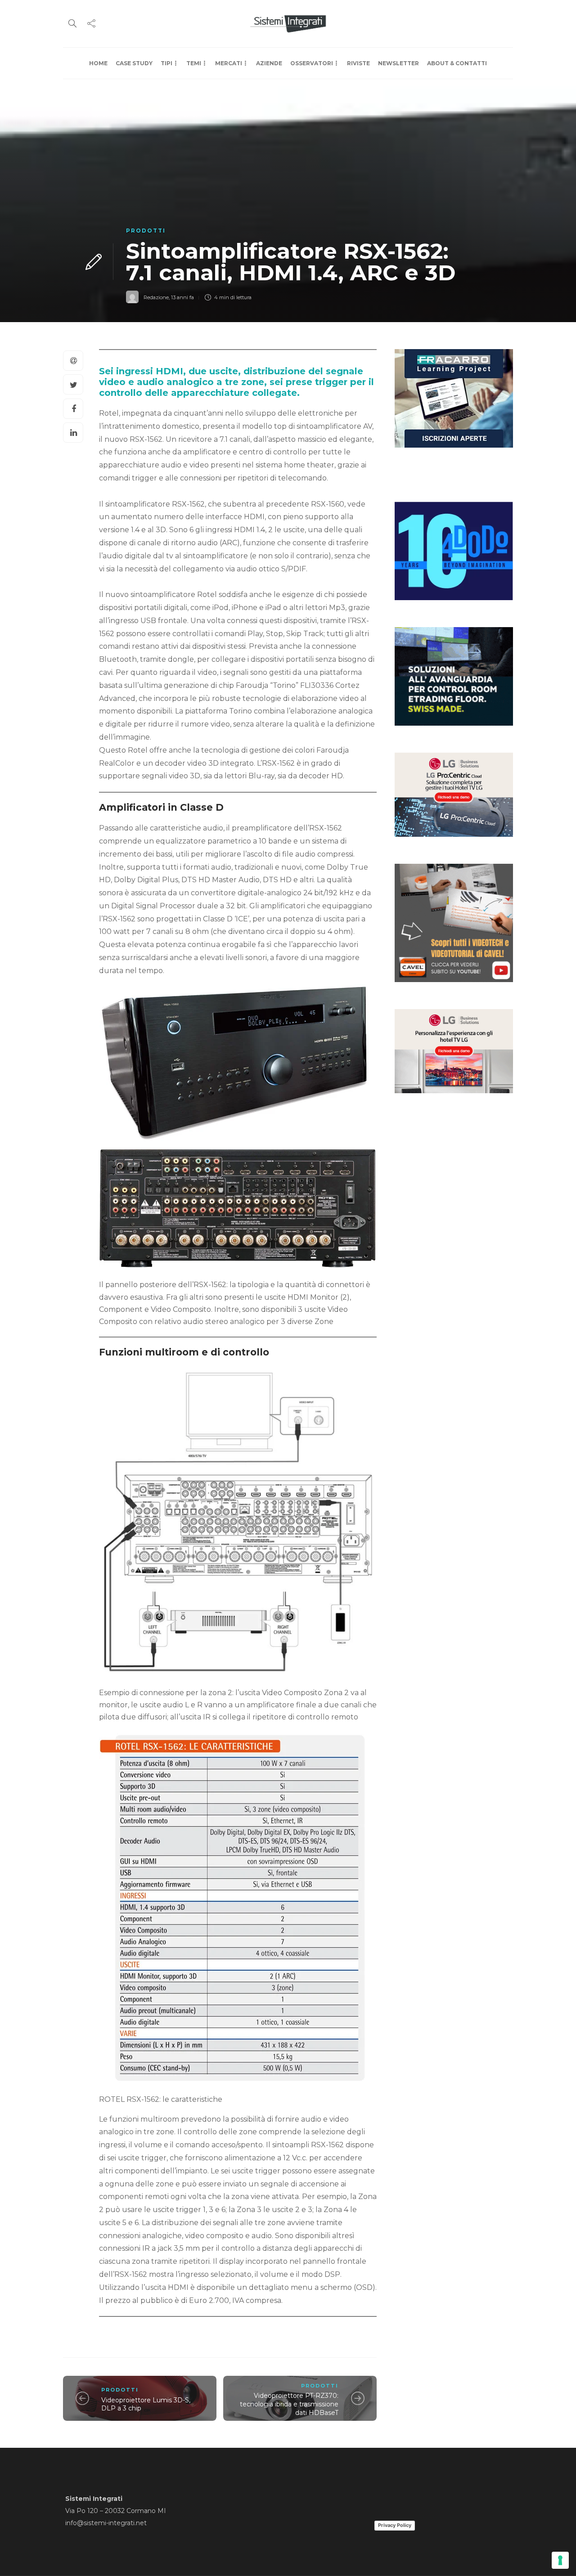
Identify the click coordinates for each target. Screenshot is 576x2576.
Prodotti (146, 231)
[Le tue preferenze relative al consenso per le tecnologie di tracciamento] (560, 2560)
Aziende (269, 63)
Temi (194, 63)
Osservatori (312, 63)
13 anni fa (182, 297)
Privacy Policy (395, 2525)
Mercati (229, 63)
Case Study (134, 63)
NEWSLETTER (398, 63)
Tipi (166, 63)
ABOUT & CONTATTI (457, 63)
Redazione (156, 297)
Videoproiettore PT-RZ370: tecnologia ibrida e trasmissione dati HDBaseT (289, 2404)
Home (98, 63)
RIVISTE (358, 63)
